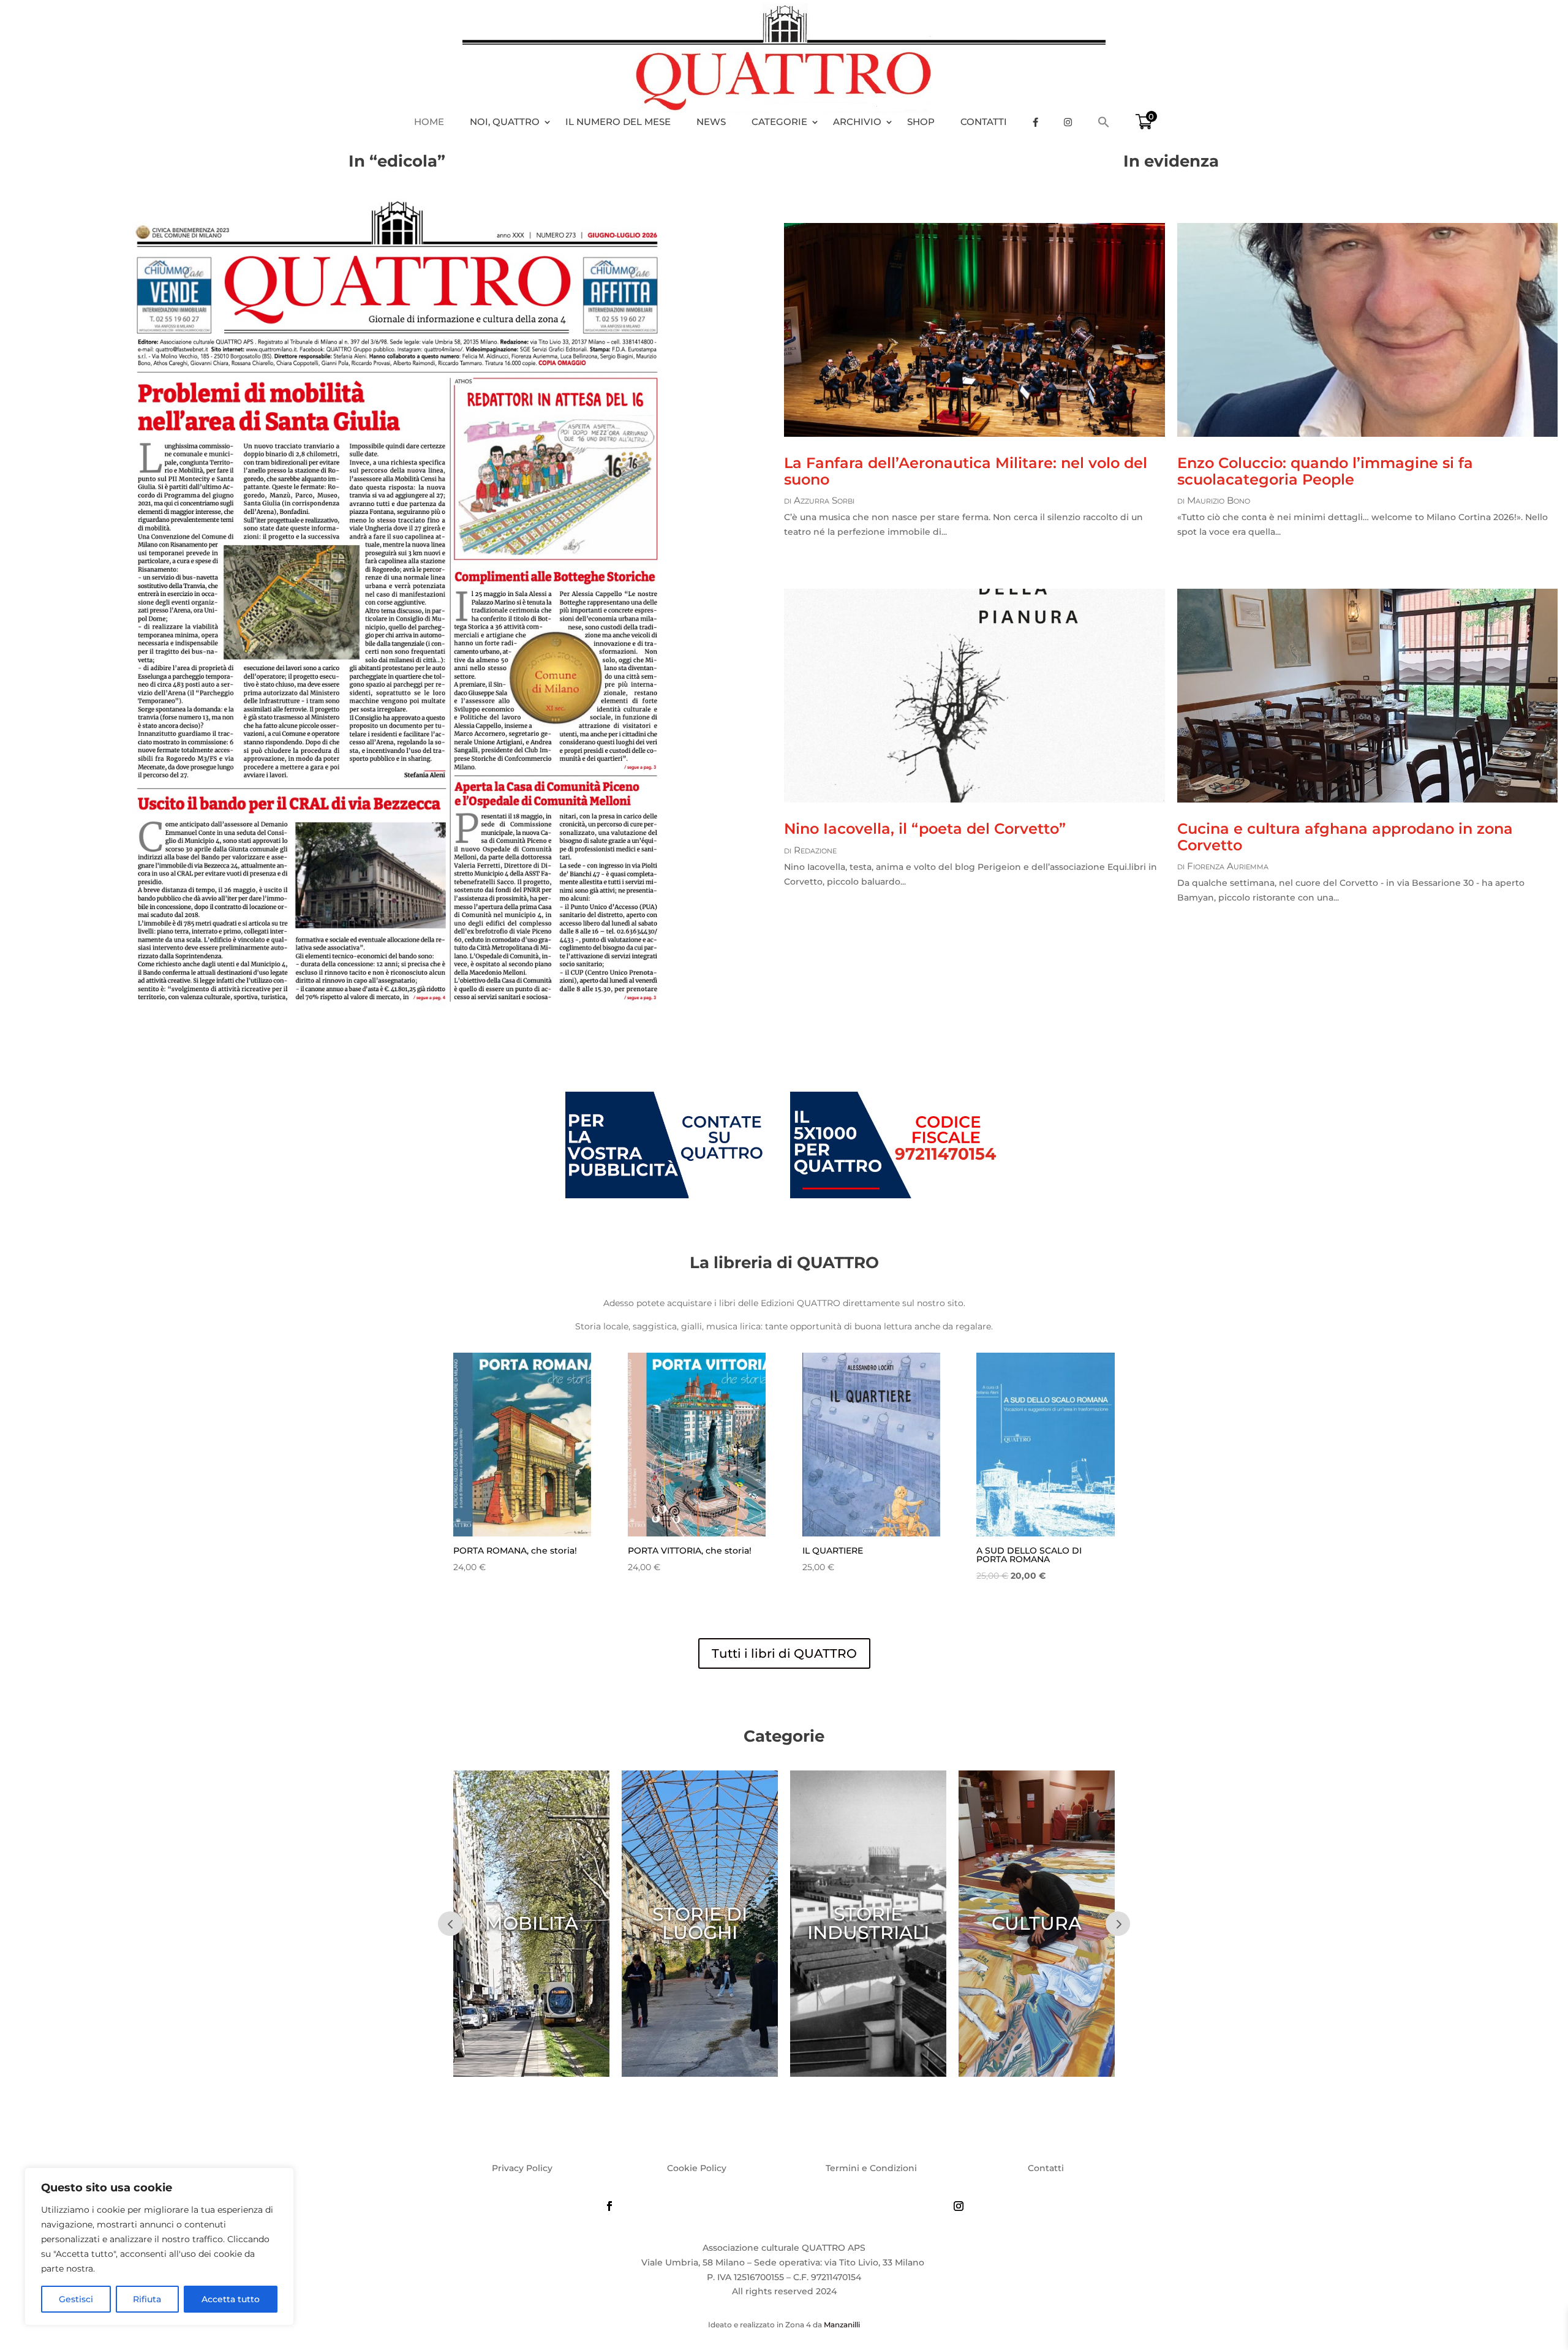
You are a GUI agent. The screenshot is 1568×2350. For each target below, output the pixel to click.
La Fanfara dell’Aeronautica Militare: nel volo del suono (966, 471)
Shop (921, 122)
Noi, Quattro (505, 122)
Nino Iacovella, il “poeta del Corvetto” (925, 829)
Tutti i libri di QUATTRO (784, 1653)
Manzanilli (842, 2325)
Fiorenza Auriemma (1228, 866)
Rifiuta (147, 2299)
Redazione (815, 850)
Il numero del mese (618, 122)
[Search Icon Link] (1110, 122)
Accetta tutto (231, 2299)
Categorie (779, 122)
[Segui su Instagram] (959, 2206)
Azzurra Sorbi (824, 500)
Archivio (857, 122)
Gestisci (76, 2299)
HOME (429, 122)
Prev (450, 1924)
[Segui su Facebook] (609, 2206)
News (711, 122)
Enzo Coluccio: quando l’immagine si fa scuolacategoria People (1325, 471)
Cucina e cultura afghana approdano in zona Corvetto (1345, 837)
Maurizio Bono (1219, 500)
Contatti (984, 122)
